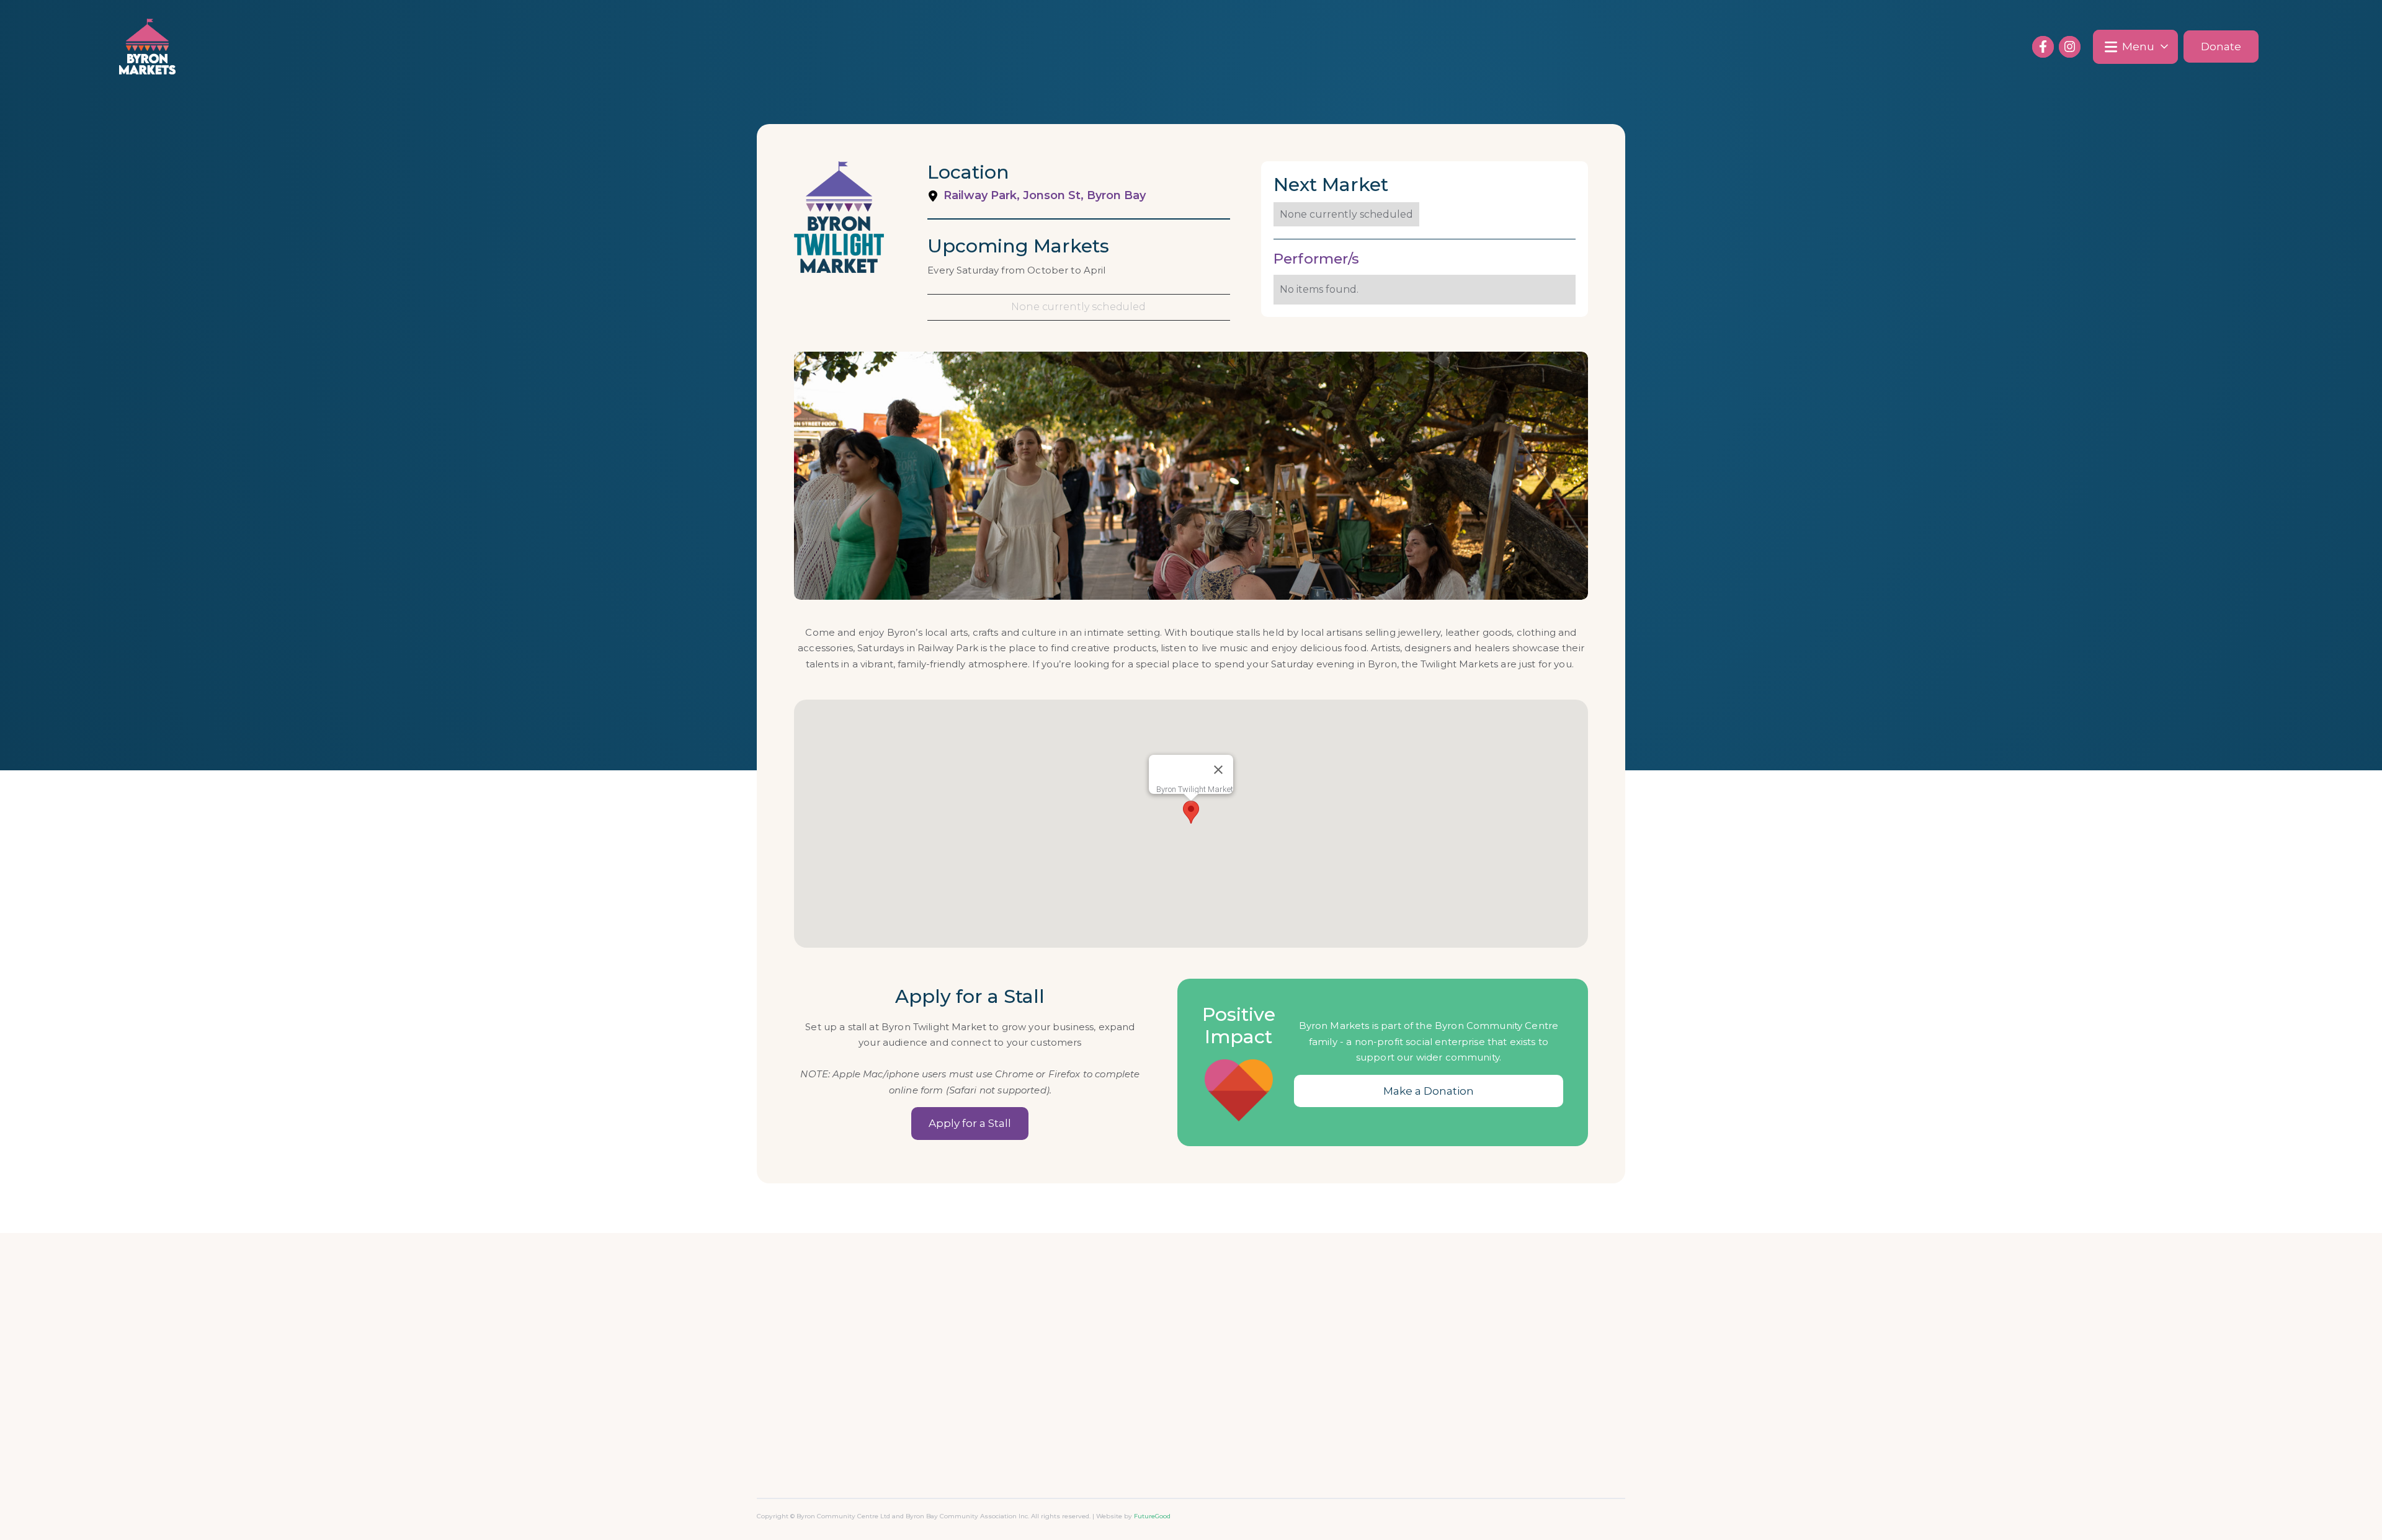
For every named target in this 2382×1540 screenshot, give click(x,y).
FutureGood (1152, 1516)
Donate (2221, 47)
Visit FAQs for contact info (1266, 1314)
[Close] (1218, 770)
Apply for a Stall (970, 1123)
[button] (2135, 47)
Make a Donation (1429, 1091)
